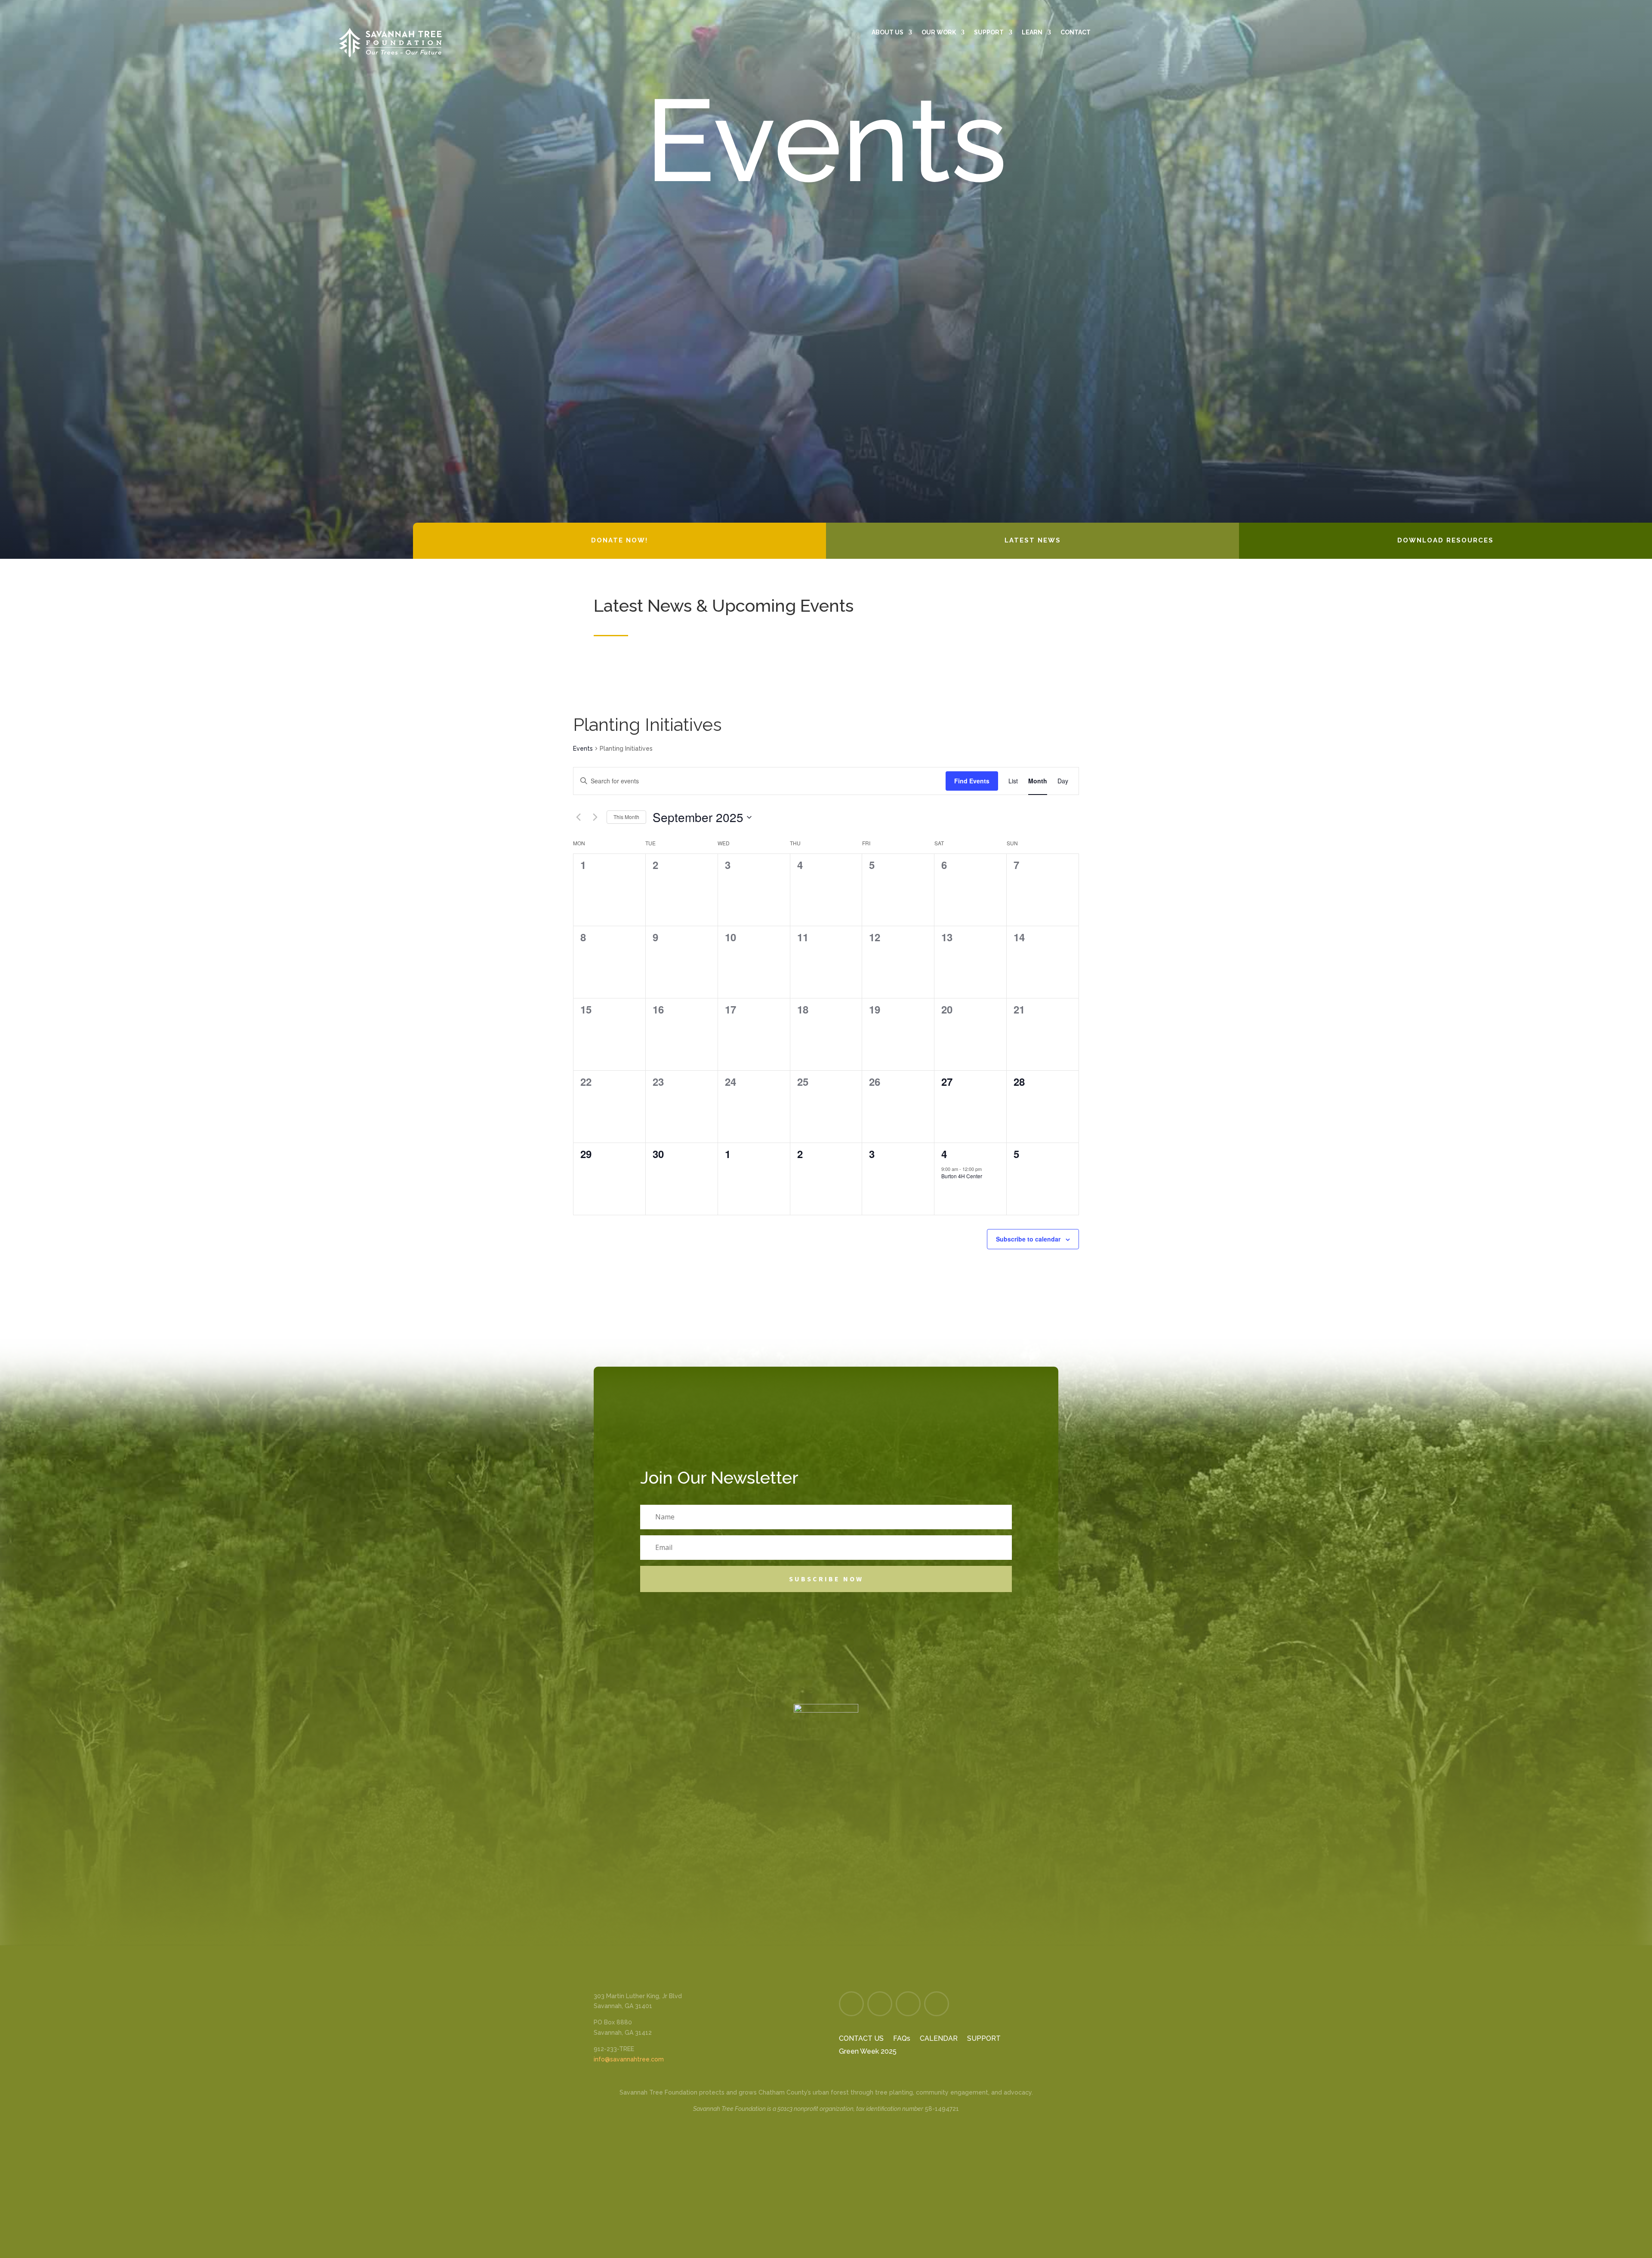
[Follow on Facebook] (1223, 11)
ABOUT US (888, 32)
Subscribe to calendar (1028, 1239)
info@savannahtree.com (629, 2059)
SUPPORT (989, 32)
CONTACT (1076, 32)
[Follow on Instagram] (1249, 11)
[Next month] (595, 817)
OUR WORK (939, 32)
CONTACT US (861, 2039)
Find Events (972, 781)
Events (583, 749)
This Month (626, 817)
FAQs (902, 2039)
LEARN (1032, 32)
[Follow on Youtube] (1301, 11)
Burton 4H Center (962, 1176)
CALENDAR (939, 2039)
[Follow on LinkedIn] (1275, 11)
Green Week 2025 (868, 2052)
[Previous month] (578, 817)
